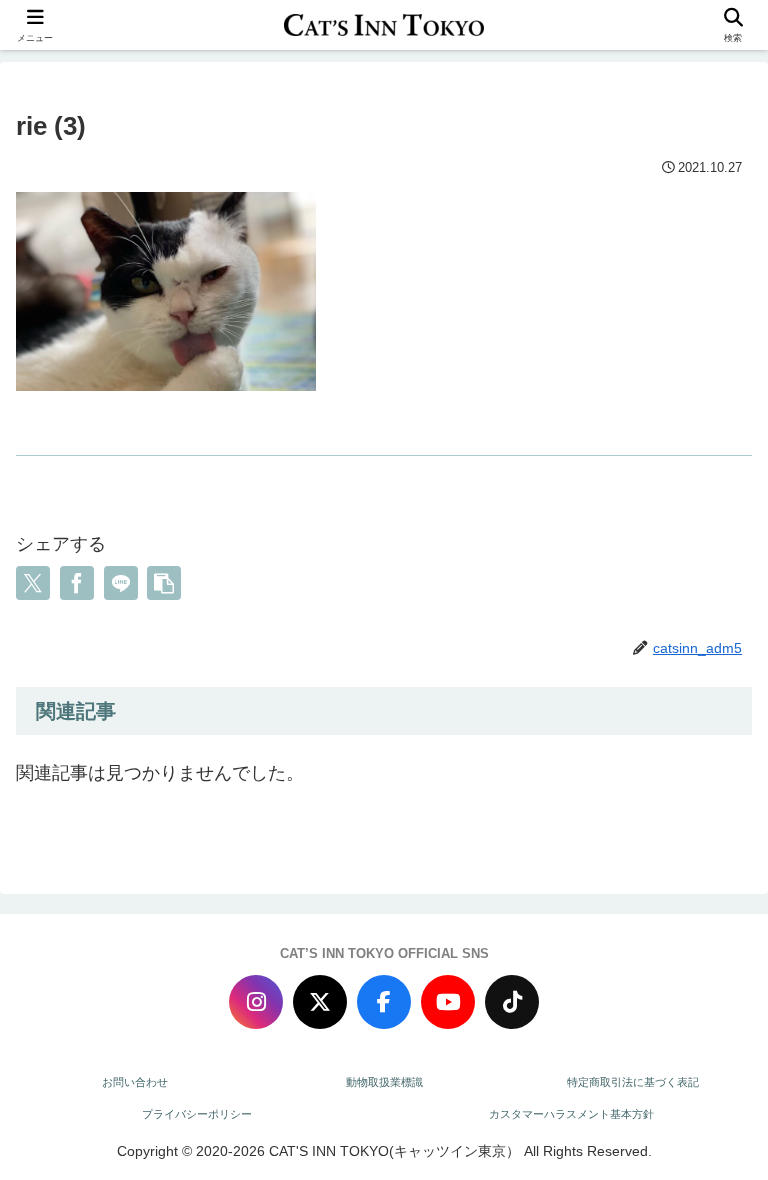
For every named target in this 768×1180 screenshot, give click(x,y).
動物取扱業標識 (384, 1082)
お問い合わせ (135, 1082)
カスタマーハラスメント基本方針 (571, 1114)
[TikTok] (512, 1002)
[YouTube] (448, 1002)
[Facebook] (384, 1002)
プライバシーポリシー (197, 1114)
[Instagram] (256, 1002)
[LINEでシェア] (121, 583)
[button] (164, 583)
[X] (320, 1002)
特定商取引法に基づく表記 (633, 1082)
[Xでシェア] (33, 583)
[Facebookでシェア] (77, 583)
